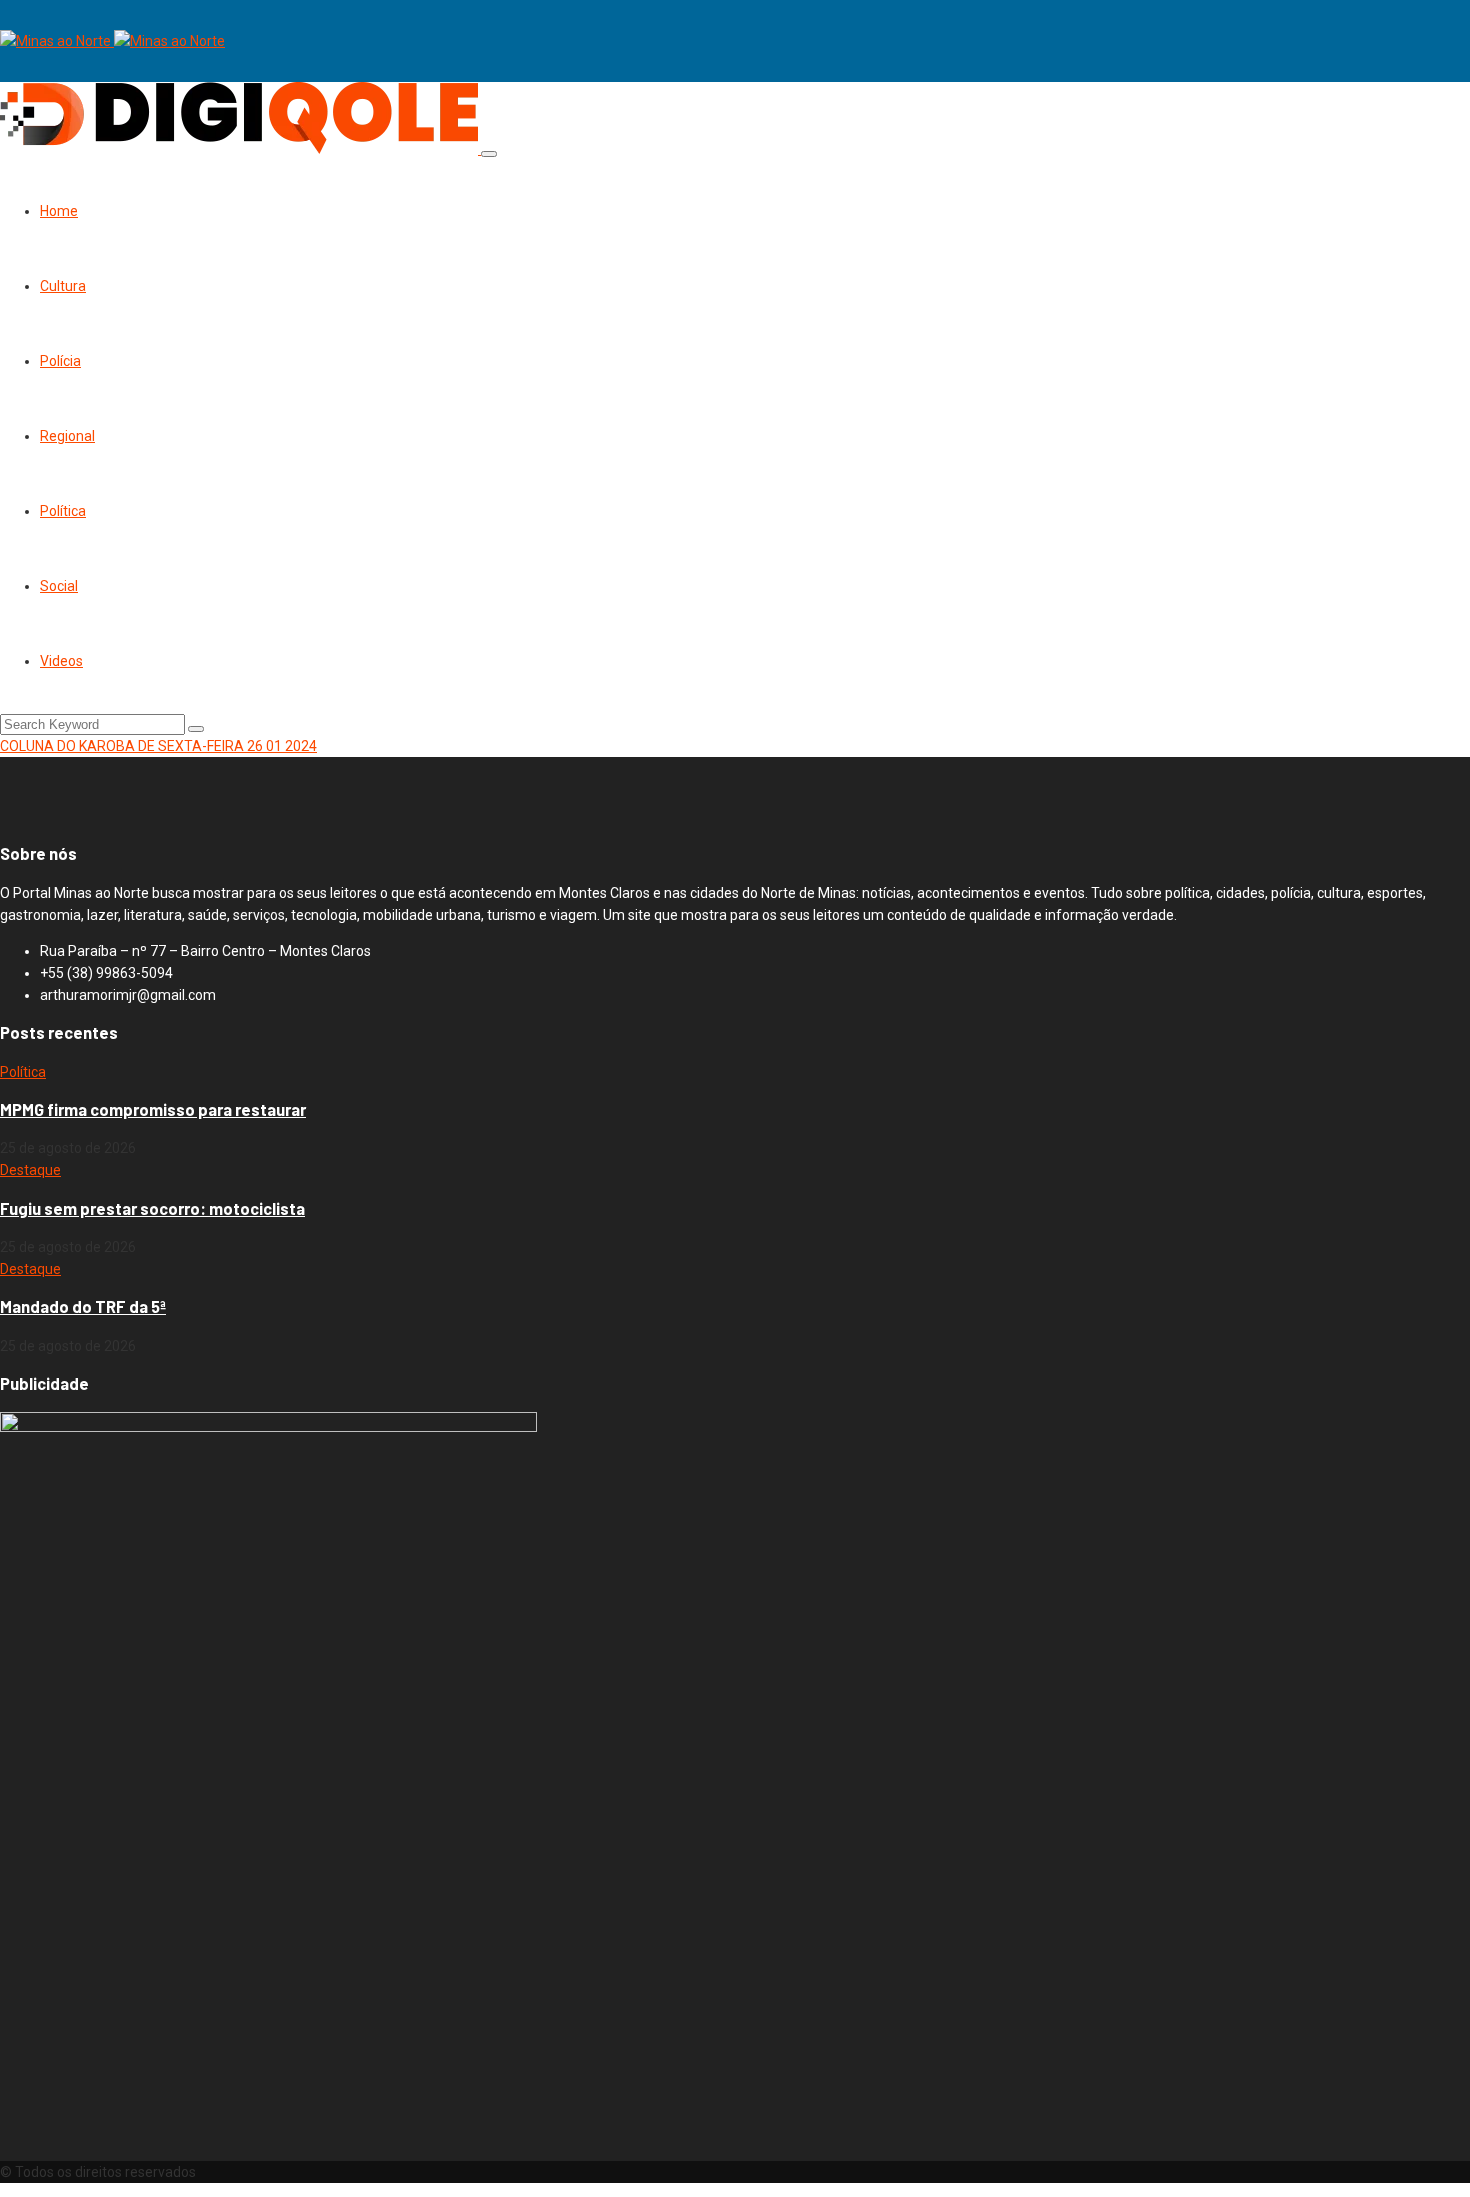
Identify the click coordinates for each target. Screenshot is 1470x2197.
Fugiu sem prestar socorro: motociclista (152, 1208)
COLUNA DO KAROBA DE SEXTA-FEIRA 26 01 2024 (158, 746)
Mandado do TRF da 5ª (83, 1306)
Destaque (30, 1170)
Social (59, 586)
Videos (61, 661)
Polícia (60, 361)
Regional (67, 436)
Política (63, 511)
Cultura (63, 286)
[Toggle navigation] (489, 154)
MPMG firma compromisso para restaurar (153, 1109)
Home (59, 211)
